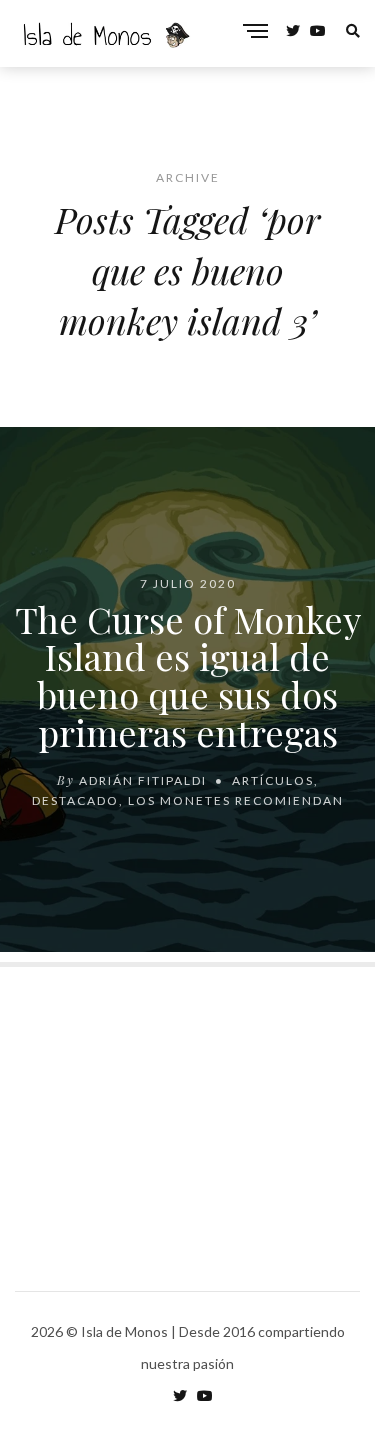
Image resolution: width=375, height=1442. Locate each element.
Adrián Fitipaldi (143, 779)
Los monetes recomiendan (236, 799)
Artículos (273, 779)
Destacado (75, 799)
